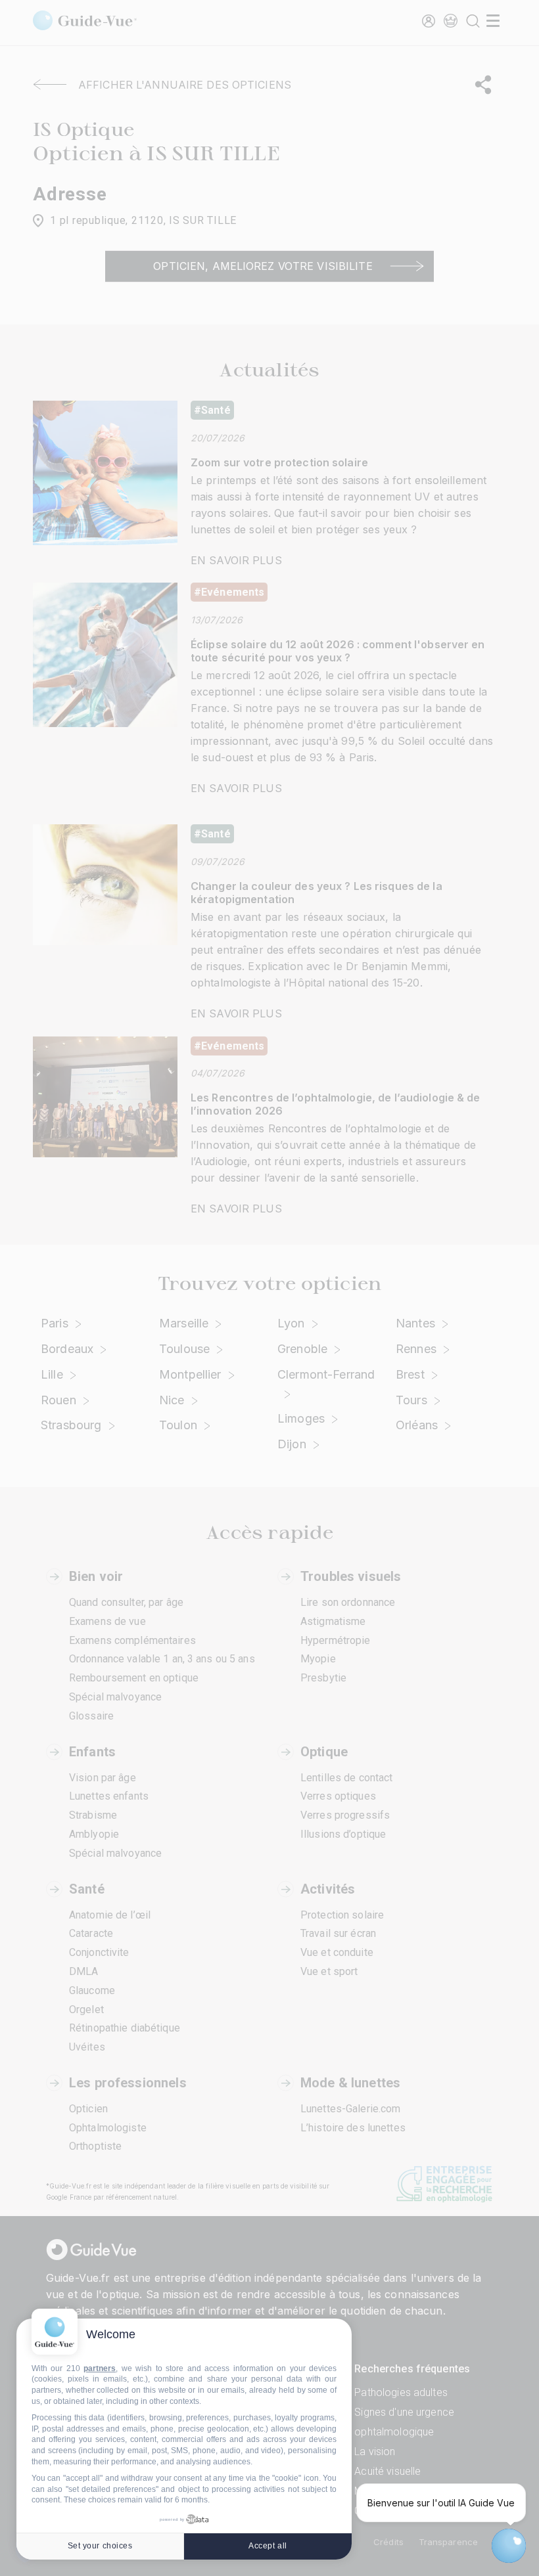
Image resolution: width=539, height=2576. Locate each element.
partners (100, 2368)
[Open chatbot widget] (509, 2546)
